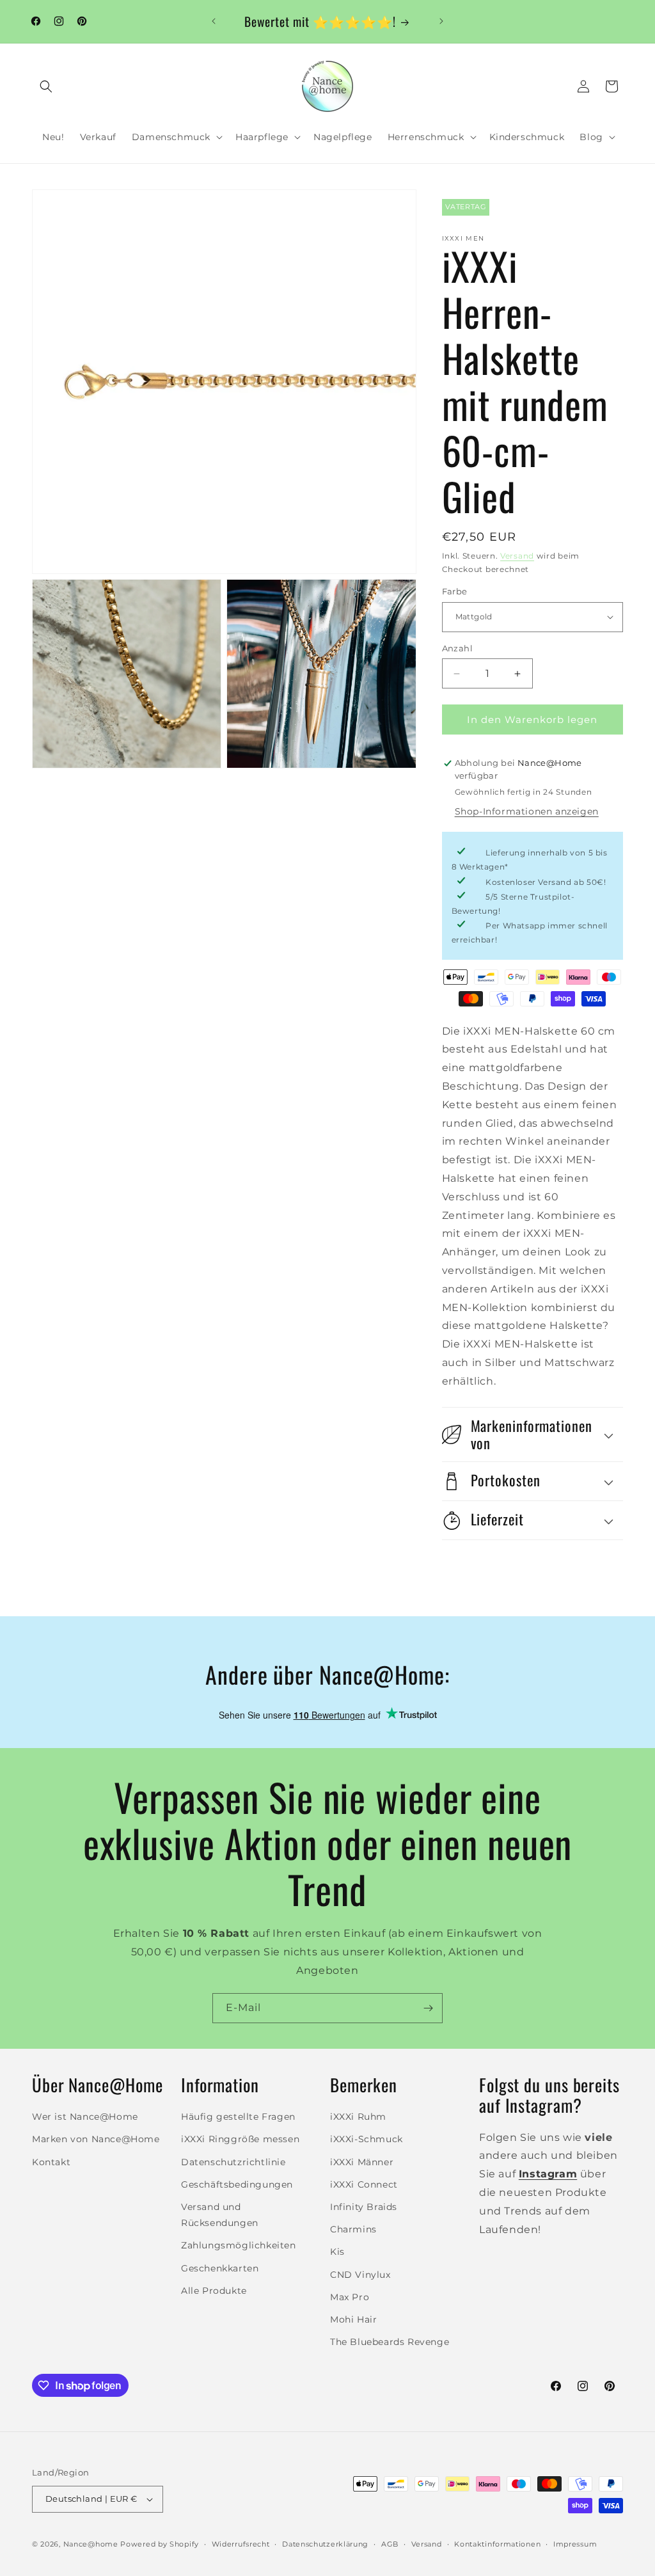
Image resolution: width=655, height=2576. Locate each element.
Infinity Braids (364, 2207)
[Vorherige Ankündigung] (214, 21)
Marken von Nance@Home (96, 2139)
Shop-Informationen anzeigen (527, 811)
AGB (390, 2544)
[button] (46, 86)
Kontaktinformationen (497, 2544)
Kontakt (51, 2162)
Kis (337, 2252)
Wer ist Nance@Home (85, 2117)
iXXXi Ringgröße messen (240, 2139)
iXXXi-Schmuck (367, 2139)
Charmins (353, 2229)
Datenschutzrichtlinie (233, 2162)
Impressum (575, 2544)
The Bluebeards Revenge (390, 2342)
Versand (517, 556)
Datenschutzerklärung (325, 2544)
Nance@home (91, 2544)
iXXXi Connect (364, 2184)
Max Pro (350, 2297)
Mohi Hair (353, 2319)
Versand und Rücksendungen (220, 2215)
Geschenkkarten (220, 2268)
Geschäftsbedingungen (237, 2184)
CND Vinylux (360, 2275)
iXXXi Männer (362, 2162)
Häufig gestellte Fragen (238, 2117)
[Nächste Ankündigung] (441, 21)
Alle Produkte (214, 2291)
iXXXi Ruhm (358, 2117)
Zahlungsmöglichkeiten (239, 2245)
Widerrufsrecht (241, 2544)
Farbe (455, 591)
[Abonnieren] (428, 2008)
